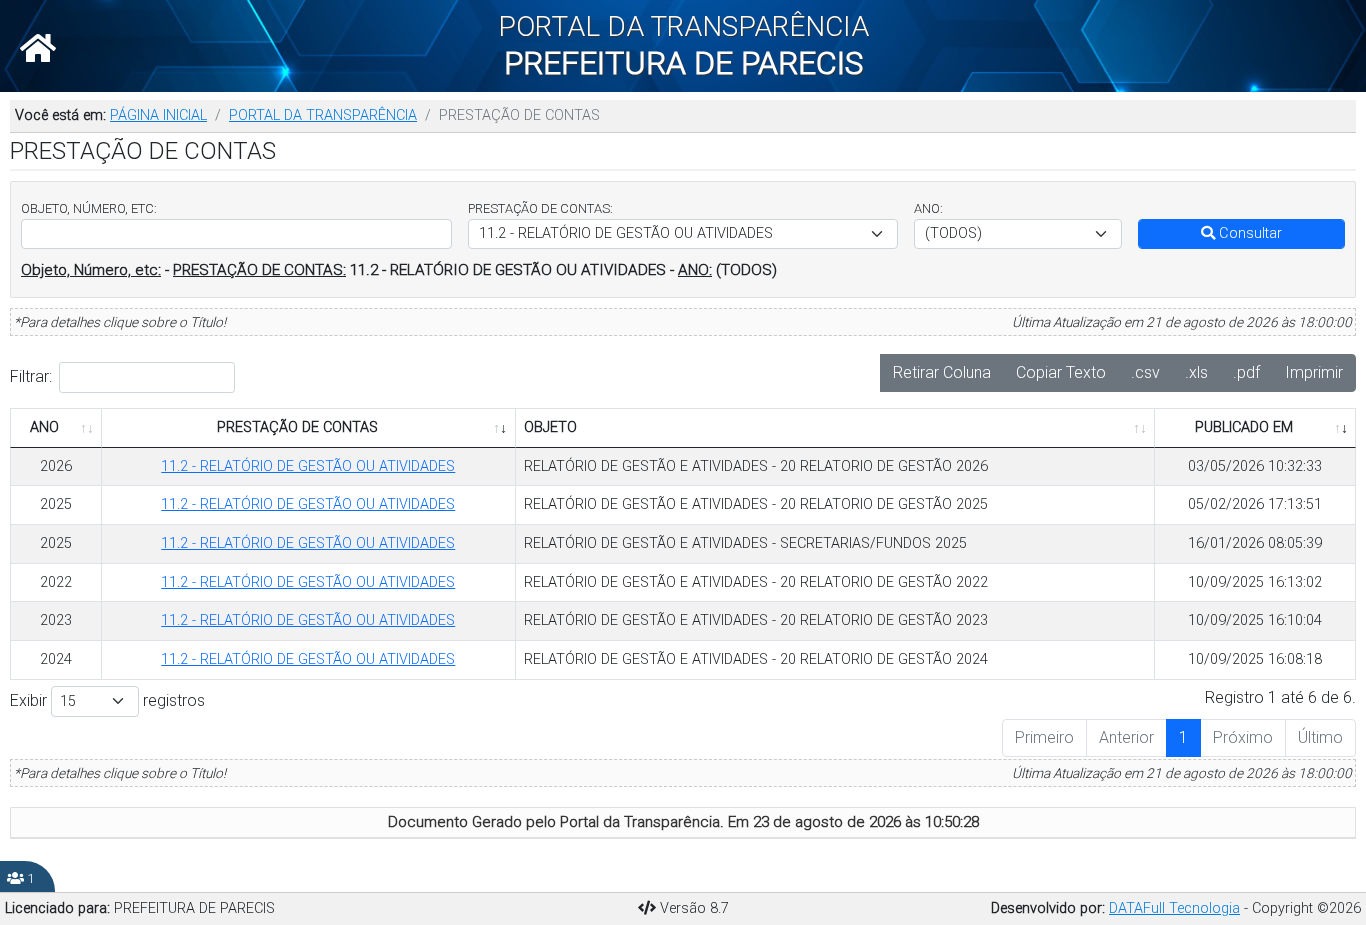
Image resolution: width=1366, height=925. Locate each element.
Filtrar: (31, 376)
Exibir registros (107, 700)
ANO (44, 427)
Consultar (1248, 233)
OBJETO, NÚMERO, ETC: (89, 208)
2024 (56, 659)
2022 (56, 582)
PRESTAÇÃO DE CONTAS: (540, 208)
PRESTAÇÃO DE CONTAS (297, 427)
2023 (56, 620)
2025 (56, 504)
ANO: (928, 208)
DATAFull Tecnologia (1174, 908)
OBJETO (550, 427)
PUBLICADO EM (1244, 427)
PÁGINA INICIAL (158, 115)
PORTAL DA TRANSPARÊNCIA (323, 115)
